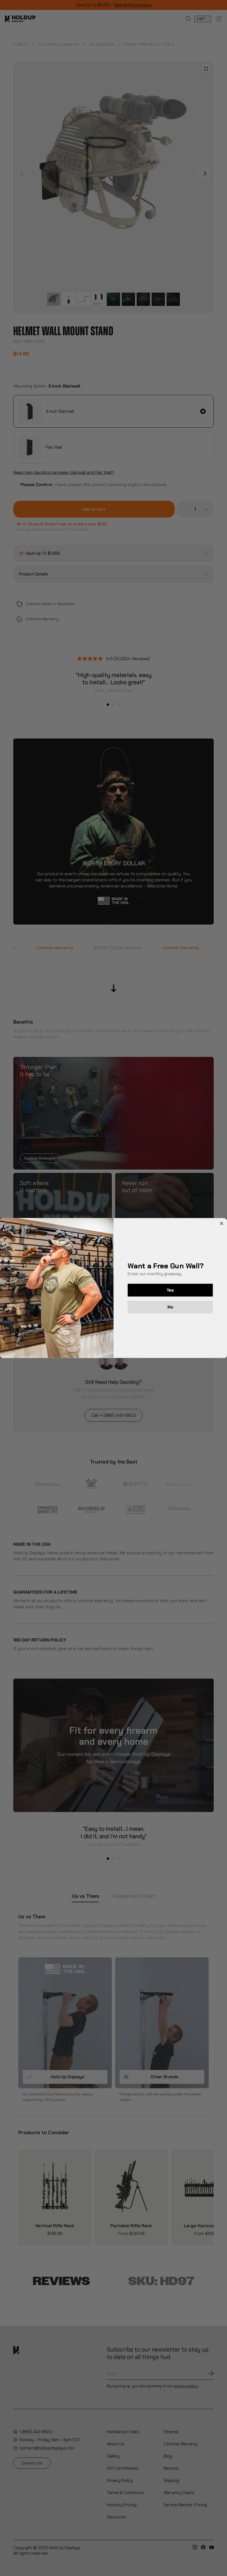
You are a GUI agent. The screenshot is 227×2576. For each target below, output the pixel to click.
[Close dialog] (222, 1224)
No (170, 1307)
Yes (170, 1290)
